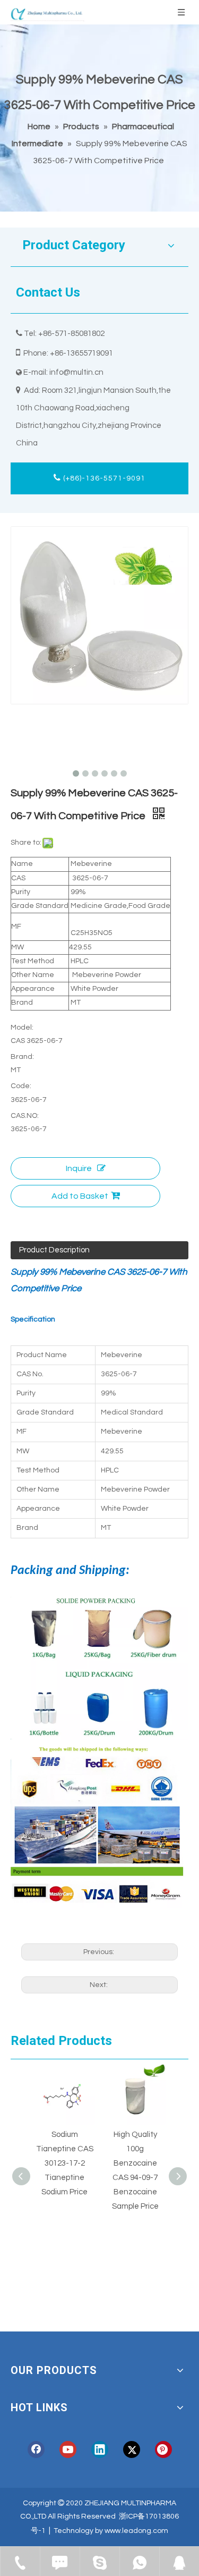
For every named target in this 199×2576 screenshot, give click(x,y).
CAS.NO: (25, 1116)
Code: (21, 1086)
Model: (22, 1028)
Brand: (22, 1057)
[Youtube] (68, 2449)
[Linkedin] (100, 2449)
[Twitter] (132, 2449)
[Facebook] (36, 2449)
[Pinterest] (163, 2449)
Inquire (79, 1168)
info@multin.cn (76, 372)
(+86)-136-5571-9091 (103, 478)
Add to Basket (80, 1196)
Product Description (54, 1250)
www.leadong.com (136, 2531)
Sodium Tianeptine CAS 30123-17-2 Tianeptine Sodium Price (65, 2163)
